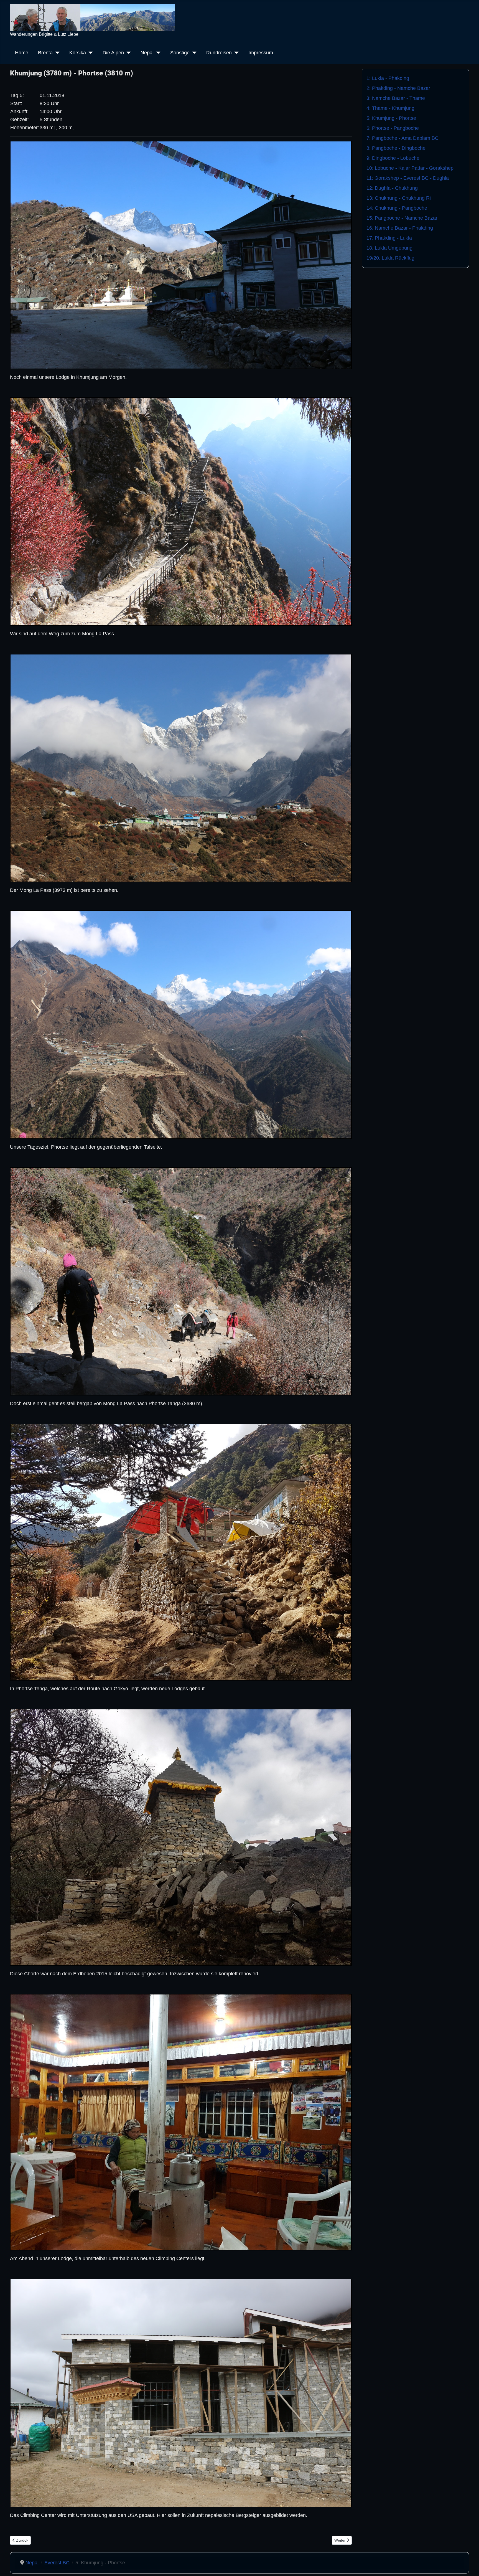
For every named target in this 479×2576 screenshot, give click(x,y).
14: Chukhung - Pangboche (397, 208)
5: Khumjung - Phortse (391, 118)
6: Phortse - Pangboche (393, 128)
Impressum (261, 53)
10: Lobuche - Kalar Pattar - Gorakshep (410, 168)
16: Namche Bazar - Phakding (400, 228)
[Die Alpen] (127, 53)
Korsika (78, 53)
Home (22, 53)
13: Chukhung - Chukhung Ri (399, 198)
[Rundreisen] (235, 53)
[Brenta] (56, 53)
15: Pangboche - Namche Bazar (402, 218)
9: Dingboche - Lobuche (393, 158)
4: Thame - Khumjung (390, 108)
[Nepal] (157, 53)
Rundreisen (219, 53)
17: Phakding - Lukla (389, 238)
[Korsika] (89, 53)
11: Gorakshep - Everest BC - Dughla (408, 178)
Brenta (45, 53)
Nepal (147, 53)
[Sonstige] (193, 53)
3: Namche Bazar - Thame (396, 98)
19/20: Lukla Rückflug (390, 258)
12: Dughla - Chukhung (392, 188)
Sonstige (180, 53)
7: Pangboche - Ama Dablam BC (402, 138)
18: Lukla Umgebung (389, 248)
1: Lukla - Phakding (388, 78)
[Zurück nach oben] (469, 2565)
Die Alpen (113, 53)
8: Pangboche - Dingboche (396, 148)
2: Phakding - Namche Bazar (398, 88)
